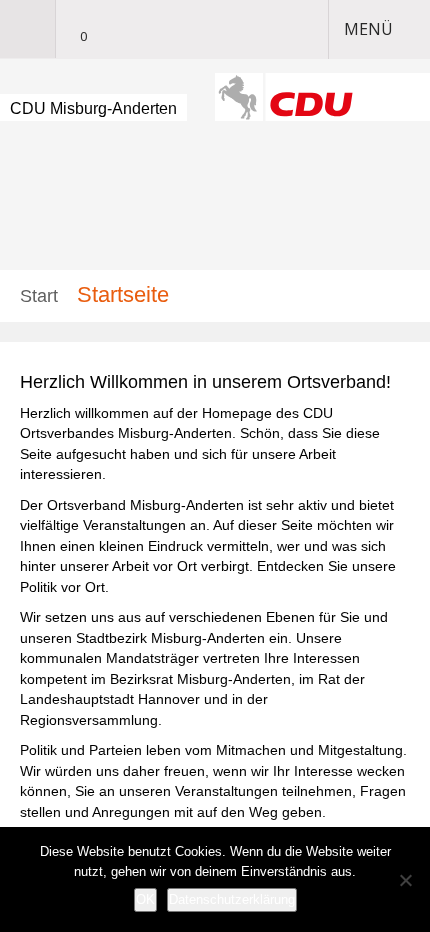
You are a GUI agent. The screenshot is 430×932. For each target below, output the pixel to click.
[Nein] (405, 880)
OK (145, 899)
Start (39, 296)
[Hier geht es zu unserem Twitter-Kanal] (110, 30)
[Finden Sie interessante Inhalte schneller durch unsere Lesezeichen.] (74, 30)
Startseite (123, 294)
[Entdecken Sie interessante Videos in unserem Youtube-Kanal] (142, 30)
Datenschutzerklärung (232, 899)
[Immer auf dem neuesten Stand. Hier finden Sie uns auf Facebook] (174, 30)
